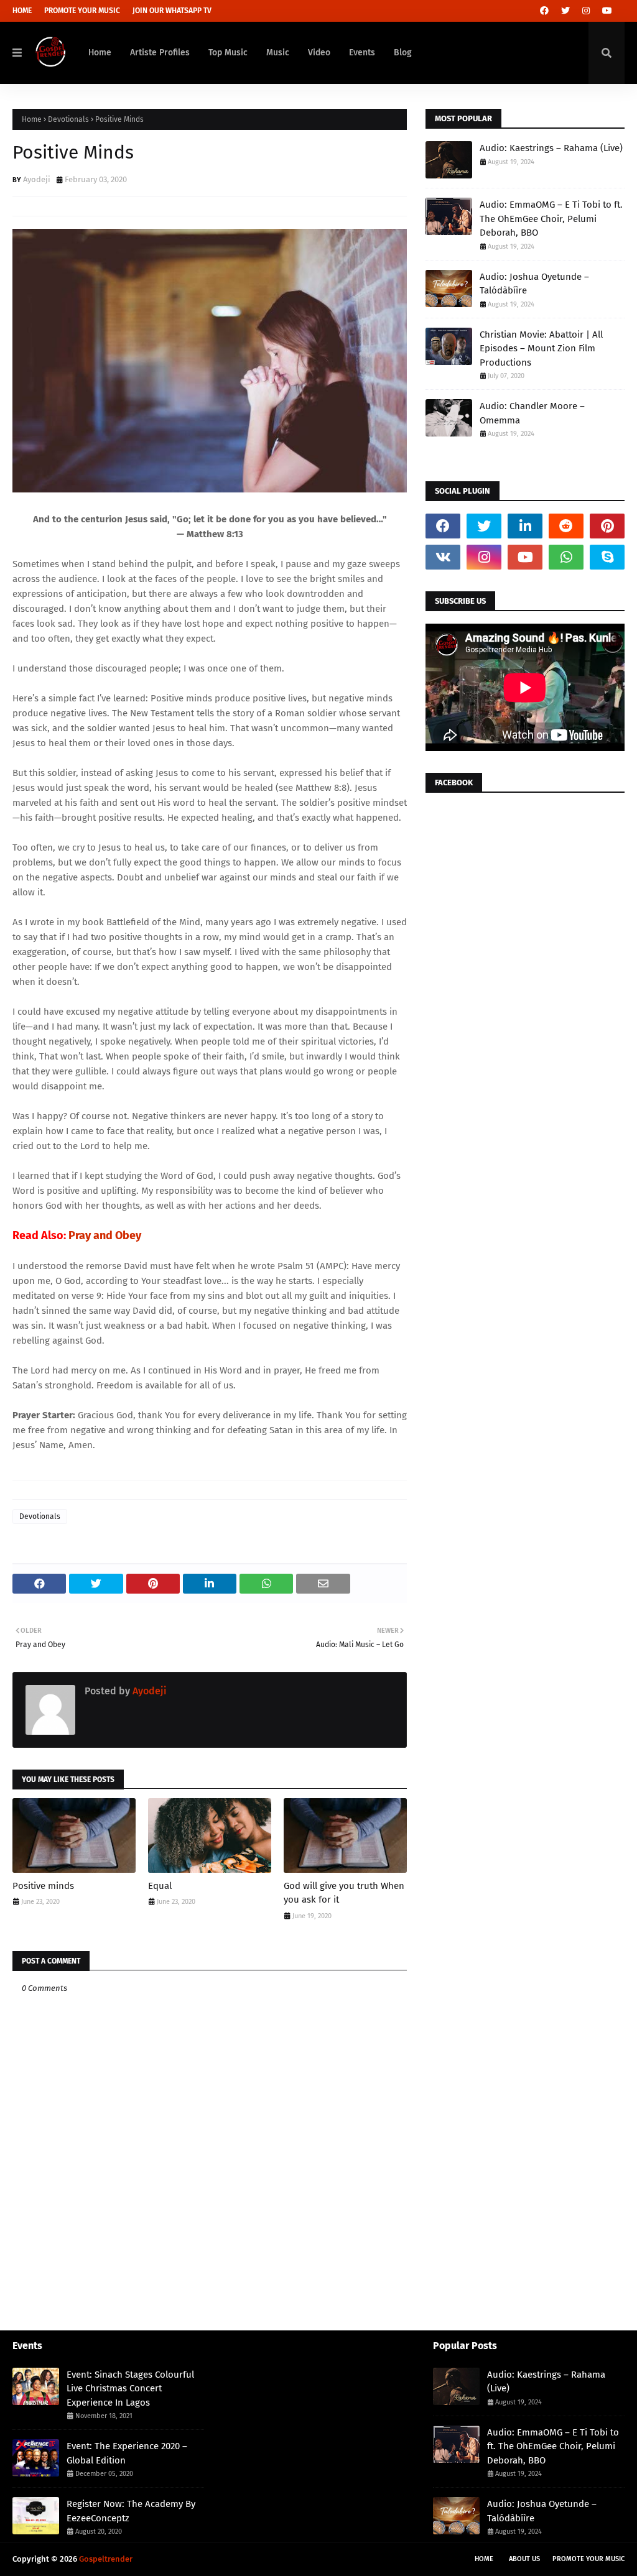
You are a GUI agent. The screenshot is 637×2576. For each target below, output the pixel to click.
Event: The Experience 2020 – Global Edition (127, 2453)
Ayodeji (37, 179)
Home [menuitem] (100, 53)
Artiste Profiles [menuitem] (160, 53)
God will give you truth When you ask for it (344, 1893)
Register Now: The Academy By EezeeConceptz (131, 2511)
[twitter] (565, 11)
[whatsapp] (566, 557)
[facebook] (544, 11)
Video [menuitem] (319, 53)
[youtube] (607, 11)
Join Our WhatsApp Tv (172, 11)
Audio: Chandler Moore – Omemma (532, 413)
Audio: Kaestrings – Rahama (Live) (551, 148)
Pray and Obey (105, 1235)
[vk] (443, 557)
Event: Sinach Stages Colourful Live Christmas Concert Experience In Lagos (130, 2389)
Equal (160, 1886)
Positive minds (43, 1886)
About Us (524, 2559)
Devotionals (68, 119)
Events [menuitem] (362, 53)
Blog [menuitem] (403, 53)
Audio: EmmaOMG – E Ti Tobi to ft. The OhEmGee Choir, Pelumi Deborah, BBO (551, 219)
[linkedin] (525, 526)
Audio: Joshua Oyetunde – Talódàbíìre (534, 284)
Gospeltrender (106, 2559)
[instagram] (586, 11)
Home (22, 11)
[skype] (607, 557)
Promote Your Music (82, 11)
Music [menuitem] (278, 53)
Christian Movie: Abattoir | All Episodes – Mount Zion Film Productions (541, 349)
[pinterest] (607, 526)
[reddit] (566, 526)
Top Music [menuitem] (228, 53)
